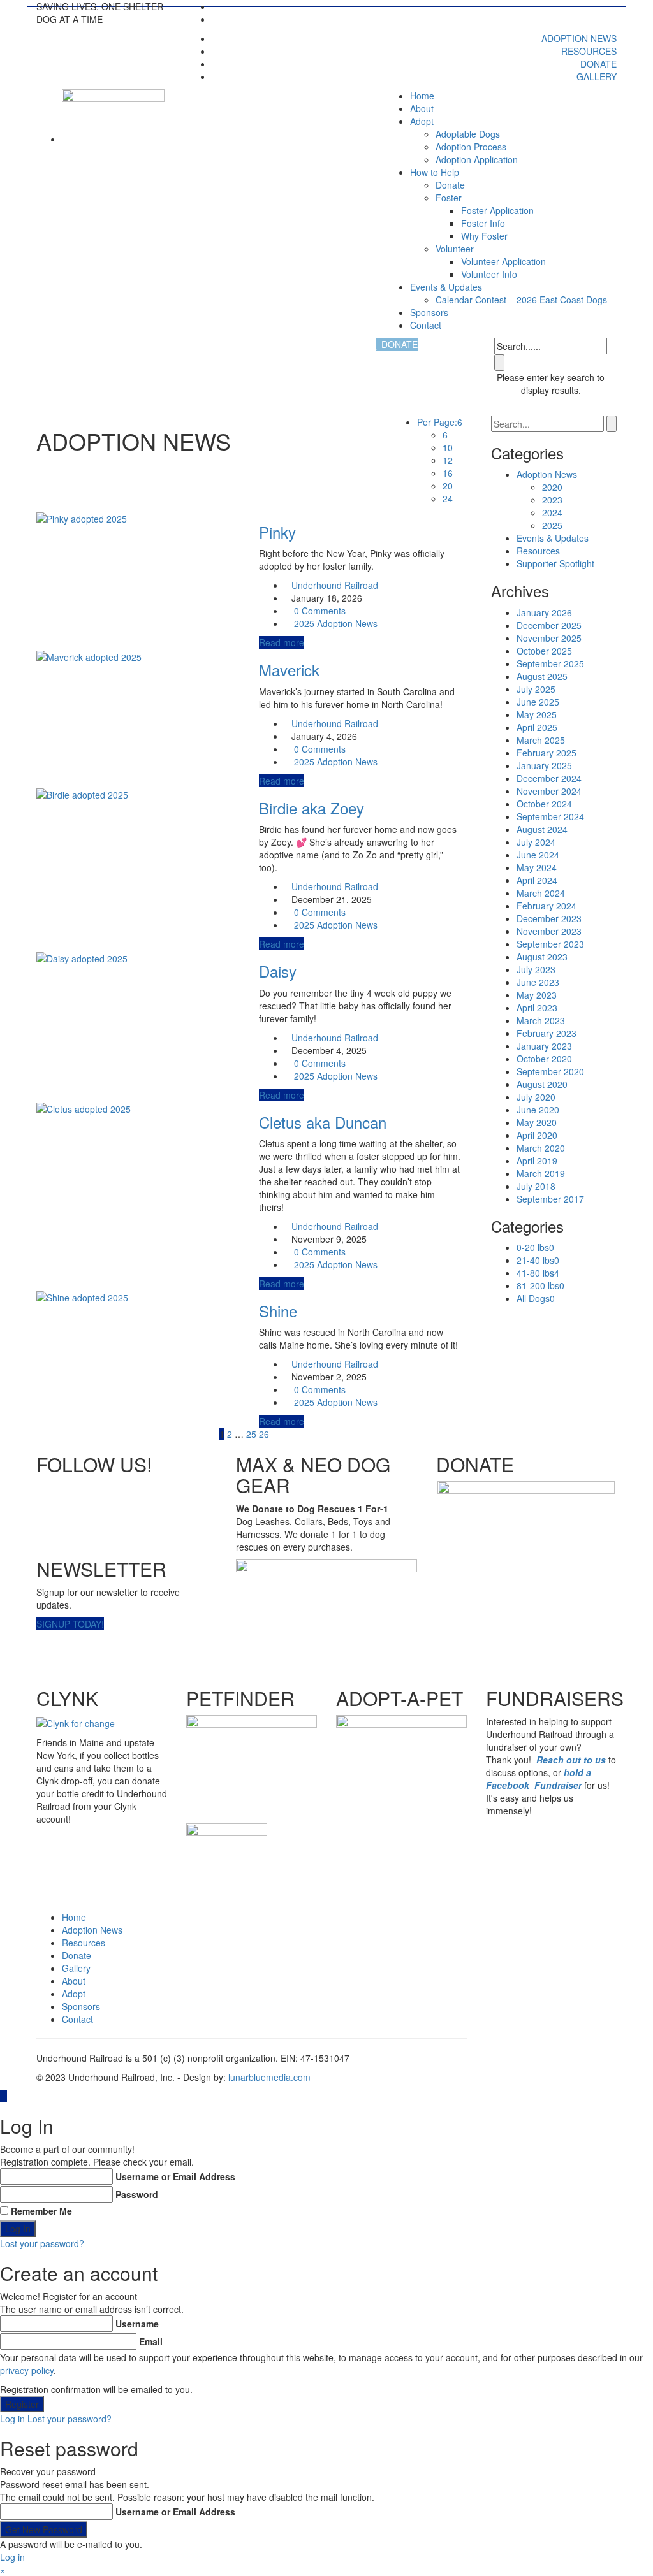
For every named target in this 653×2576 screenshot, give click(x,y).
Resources (589, 51)
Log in (12, 2419)
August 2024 (542, 829)
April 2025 (537, 727)
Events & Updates (446, 287)
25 (251, 1434)
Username (137, 2324)
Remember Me (41, 2211)
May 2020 (537, 1122)
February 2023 (547, 1033)
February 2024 (547, 906)
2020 (552, 487)
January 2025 (544, 765)
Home (422, 96)
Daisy (278, 971)
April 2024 (537, 880)
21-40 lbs (538, 1260)
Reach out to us (571, 1760)
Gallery (597, 76)
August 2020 (542, 1084)
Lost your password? (42, 2243)
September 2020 (550, 1071)
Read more (282, 642)
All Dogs (536, 1298)
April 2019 (537, 1161)
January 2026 (544, 612)
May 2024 (537, 867)
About (422, 108)
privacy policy (27, 2370)
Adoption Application (477, 159)
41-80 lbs (538, 1273)
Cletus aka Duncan (323, 1122)
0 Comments (320, 611)
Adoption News (579, 38)
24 (448, 498)
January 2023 (544, 1046)
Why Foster (484, 236)
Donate (598, 64)
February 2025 (547, 753)
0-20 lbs (535, 1247)
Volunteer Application (503, 261)
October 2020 (544, 1059)
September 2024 (550, 816)
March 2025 (541, 740)
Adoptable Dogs (468, 134)
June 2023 (538, 982)
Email (151, 2341)
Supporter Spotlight (555, 563)
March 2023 (541, 1020)
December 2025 (549, 625)
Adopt (74, 1994)
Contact (426, 325)
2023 (552, 500)
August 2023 (542, 957)
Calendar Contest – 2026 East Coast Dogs (521, 300)
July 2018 (536, 1186)
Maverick (289, 669)
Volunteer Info (489, 274)
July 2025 (536, 689)
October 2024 (544, 804)
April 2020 (537, 1135)
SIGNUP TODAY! (70, 1624)
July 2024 (536, 842)
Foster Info (483, 223)
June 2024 (538, 855)
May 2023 (537, 995)
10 (448, 447)
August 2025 (542, 676)
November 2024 (549, 791)
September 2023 (550, 944)
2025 (304, 623)
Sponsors (429, 312)
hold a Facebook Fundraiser (539, 1779)
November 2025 (549, 638)
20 (448, 486)
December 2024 (549, 778)
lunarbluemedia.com (269, 2077)
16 (448, 473)
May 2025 (537, 714)
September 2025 (550, 663)
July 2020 (536, 1097)
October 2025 (544, 651)
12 (448, 460)
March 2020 (541, 1148)
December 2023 (549, 918)
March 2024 (541, 893)
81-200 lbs (540, 1285)
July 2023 (536, 969)
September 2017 (550, 1199)
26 (264, 1434)
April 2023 (537, 1008)
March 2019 (541, 1173)
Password (137, 2194)
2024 (552, 512)
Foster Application (497, 210)
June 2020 (538, 1110)
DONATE (398, 344)
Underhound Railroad (335, 585)
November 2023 (549, 931)
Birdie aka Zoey (312, 808)
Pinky (277, 532)
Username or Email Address (175, 2176)
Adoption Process (471, 147)
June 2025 (538, 702)
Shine (278, 1311)
